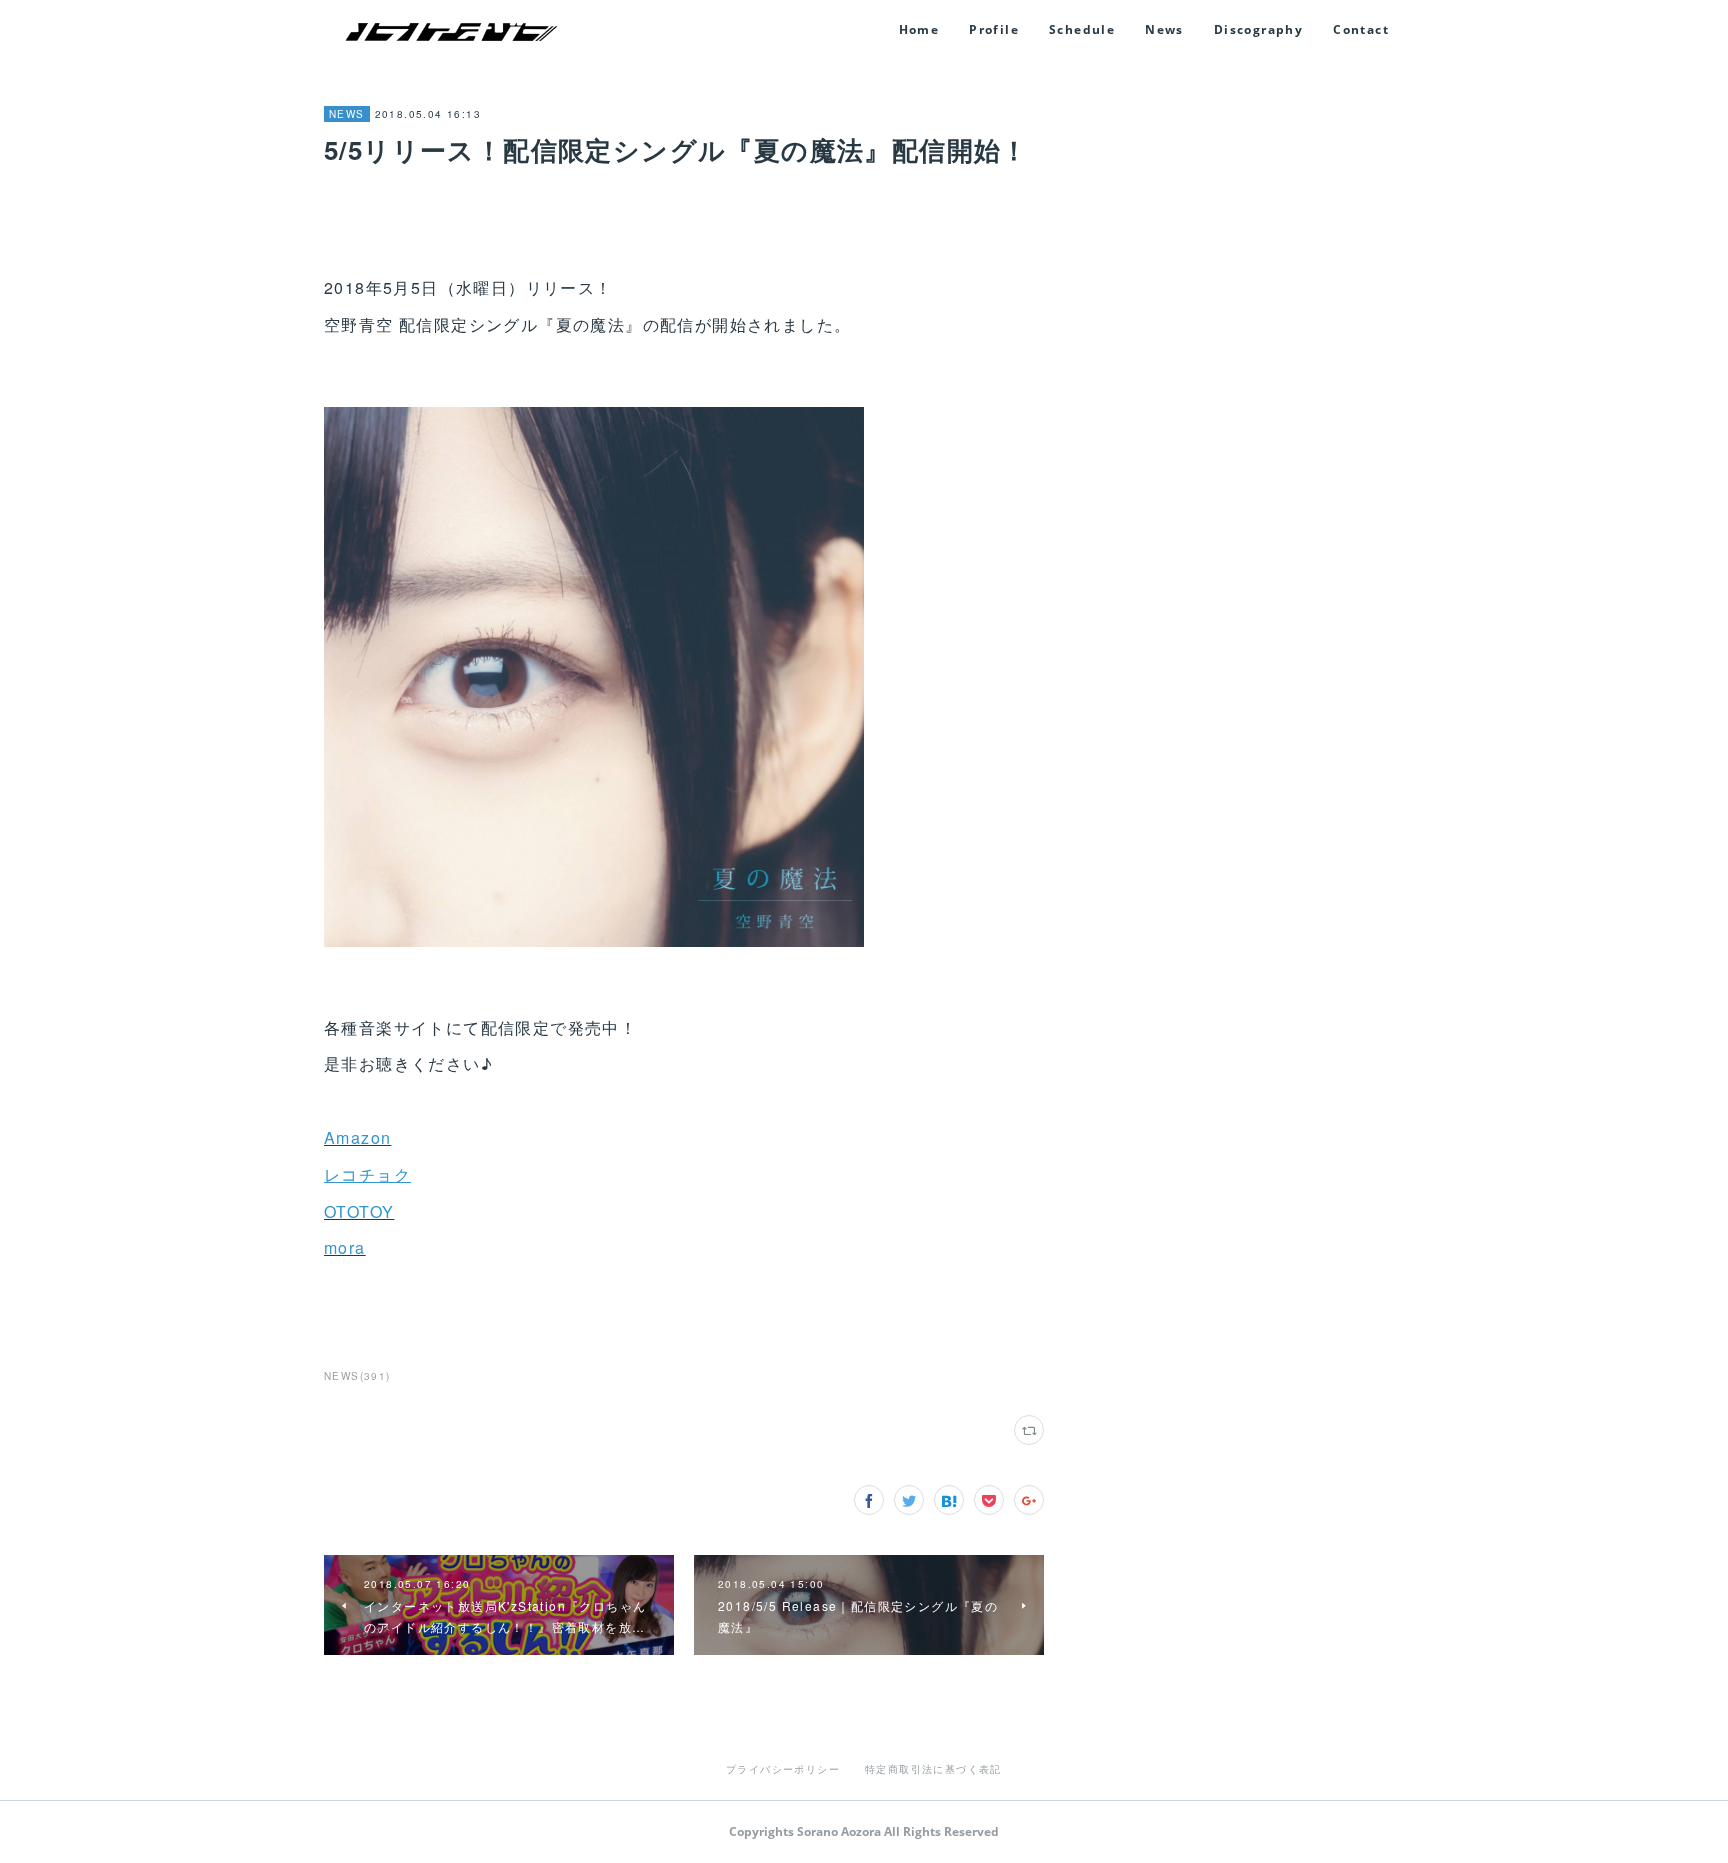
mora (345, 1247)
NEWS (347, 114)
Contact (1361, 29)
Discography (1258, 29)
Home (919, 29)
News (1164, 29)
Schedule (1082, 29)
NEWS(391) (357, 1376)
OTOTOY (359, 1211)
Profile (994, 29)
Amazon (357, 1137)
